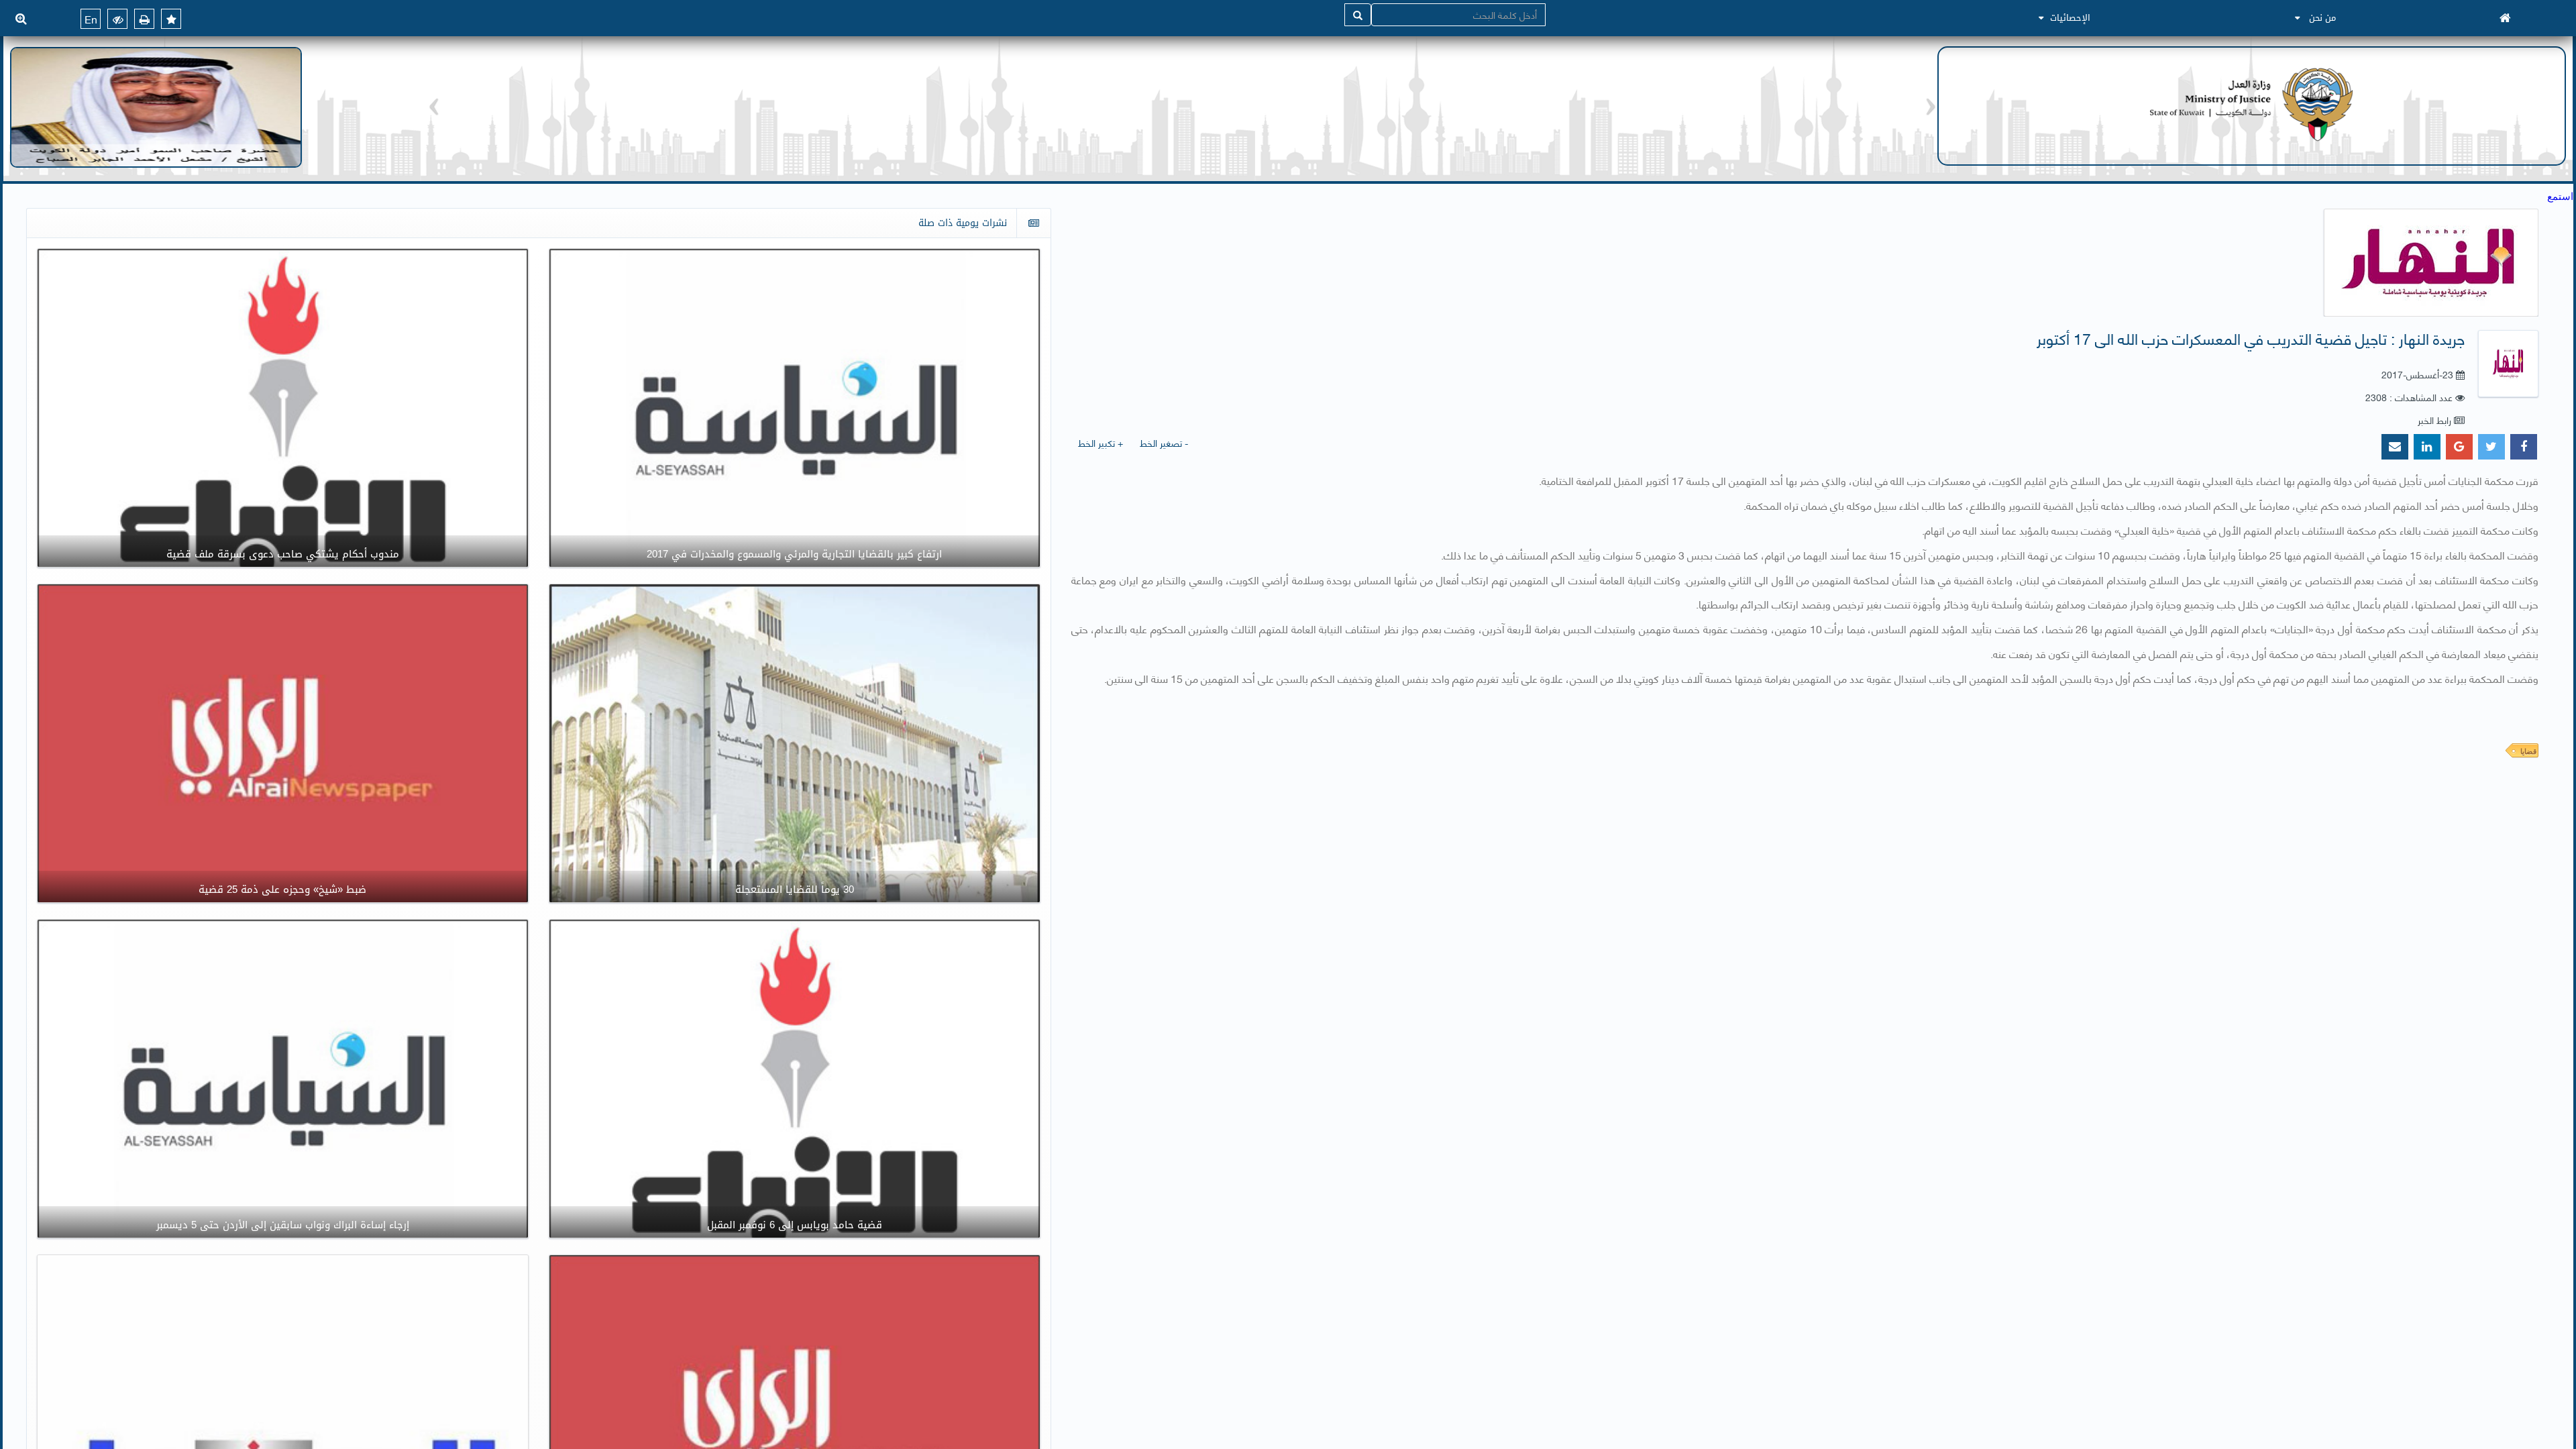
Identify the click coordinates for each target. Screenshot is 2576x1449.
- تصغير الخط (1164, 442)
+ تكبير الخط (1101, 442)
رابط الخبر (2434, 420)
